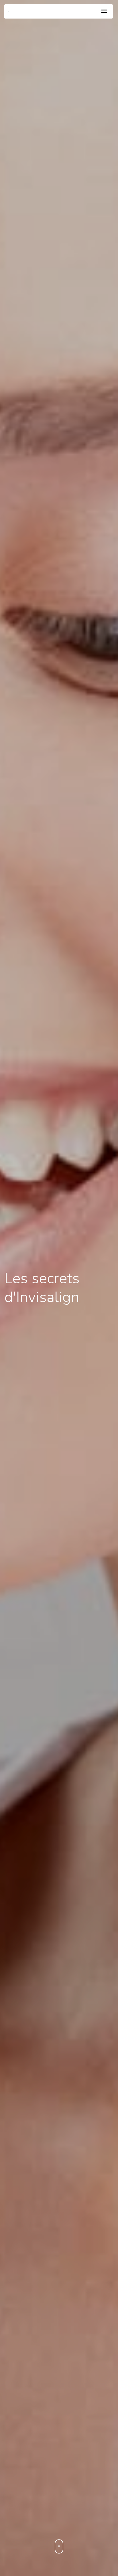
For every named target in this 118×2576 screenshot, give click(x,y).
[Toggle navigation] (104, 11)
